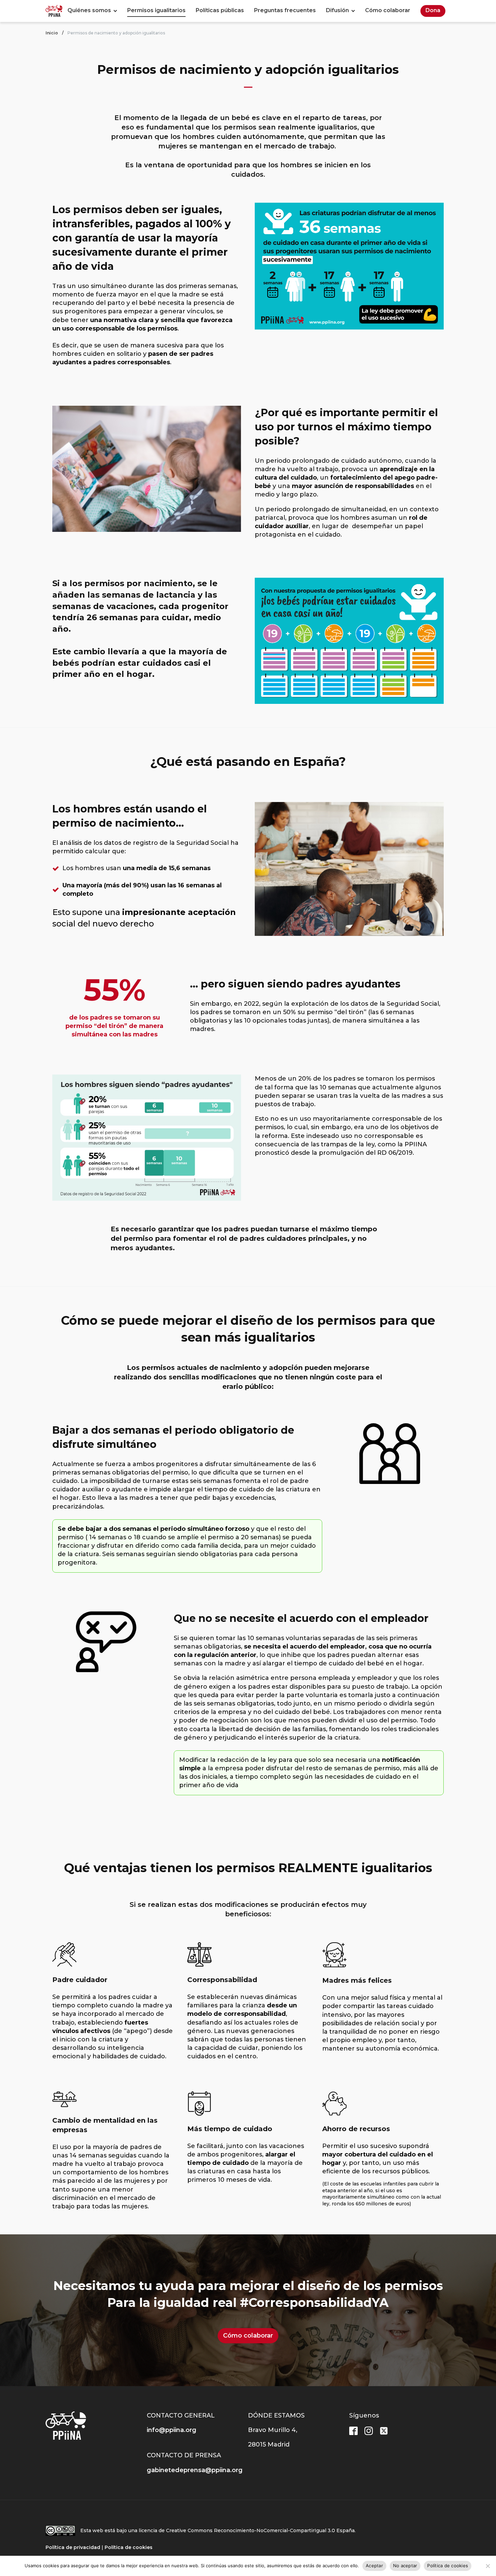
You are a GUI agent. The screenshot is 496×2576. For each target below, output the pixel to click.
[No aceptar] (488, 2566)
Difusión (337, 10)
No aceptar (405, 2566)
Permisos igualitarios (156, 10)
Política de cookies (129, 2547)
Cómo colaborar (388, 10)
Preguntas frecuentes (285, 10)
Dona (433, 10)
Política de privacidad (73, 2547)
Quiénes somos (89, 10)
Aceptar (374, 2566)
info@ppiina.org (172, 2430)
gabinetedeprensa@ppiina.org (195, 2470)
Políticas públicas (220, 10)
